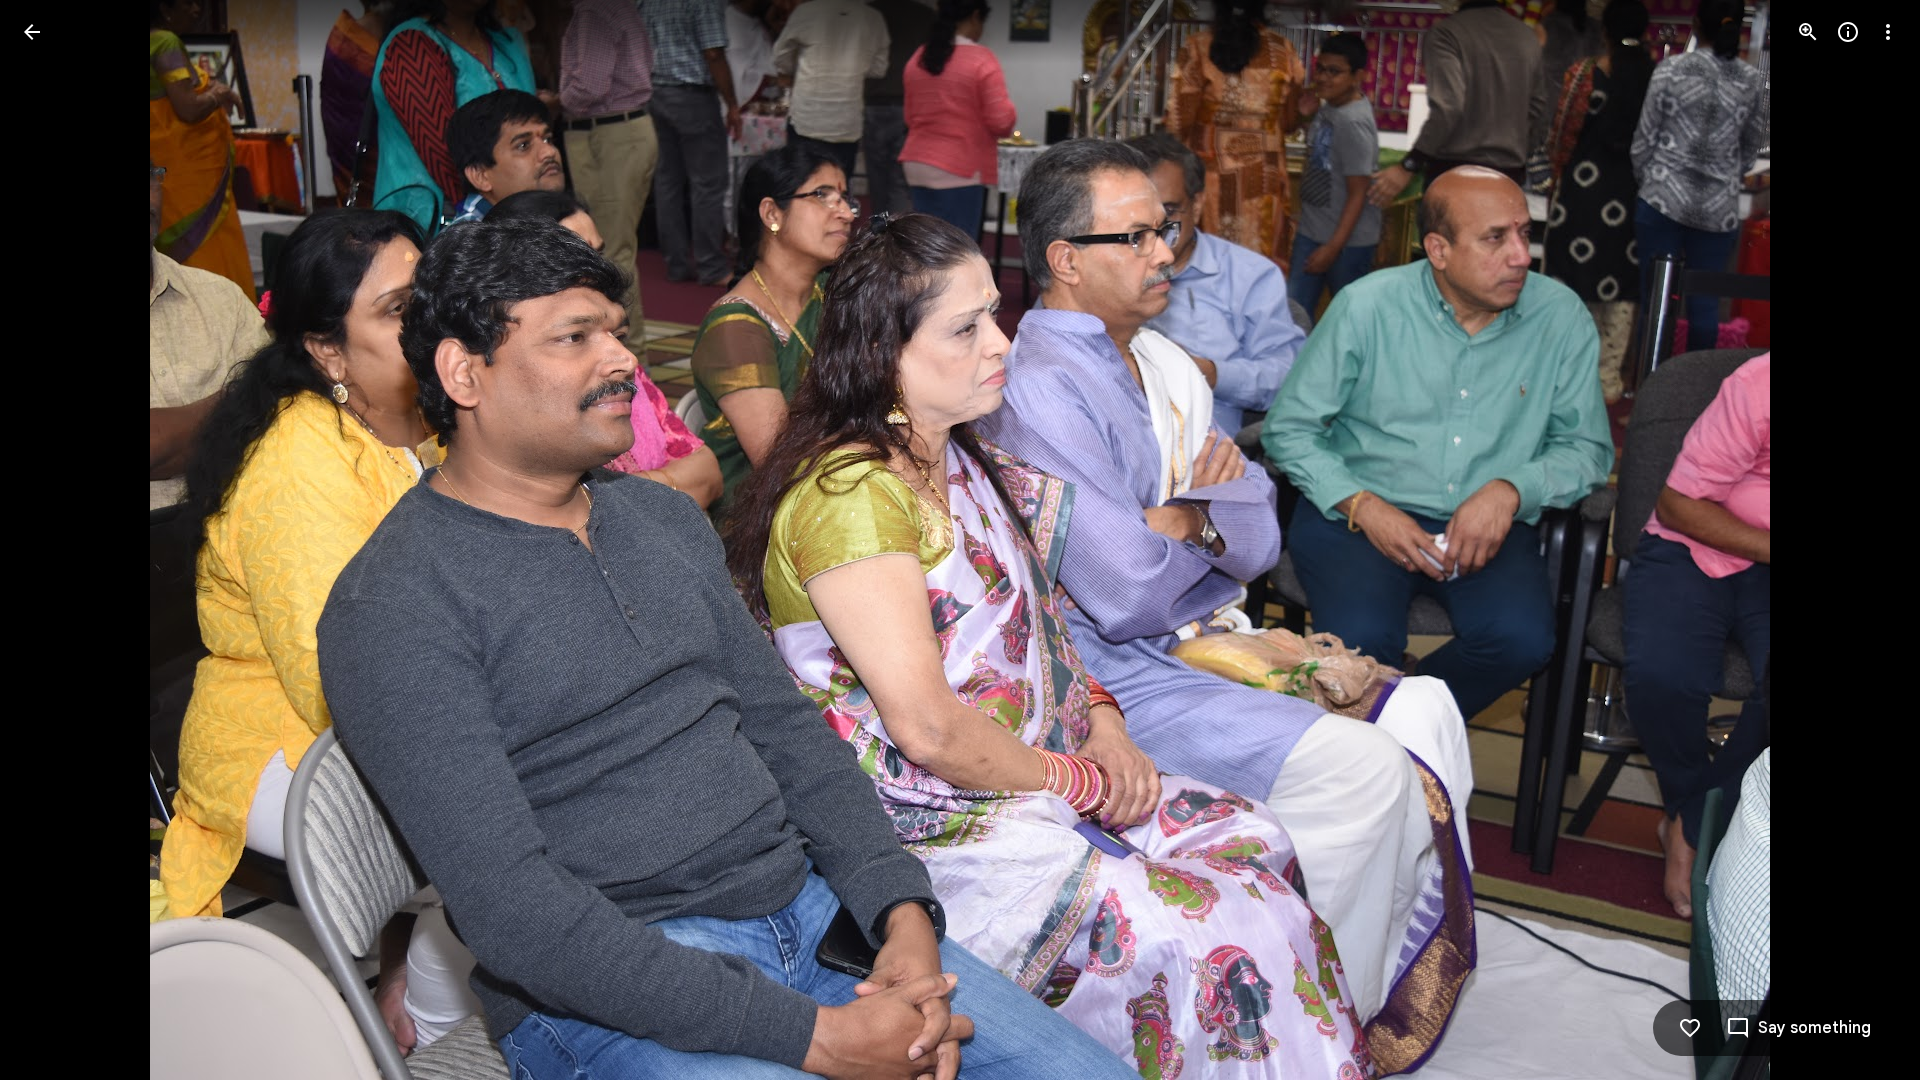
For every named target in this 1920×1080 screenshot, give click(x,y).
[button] (56, 540)
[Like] (1690, 1028)
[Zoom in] (1808, 32)
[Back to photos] (32, 32)
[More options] (1888, 32)
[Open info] (1848, 32)
